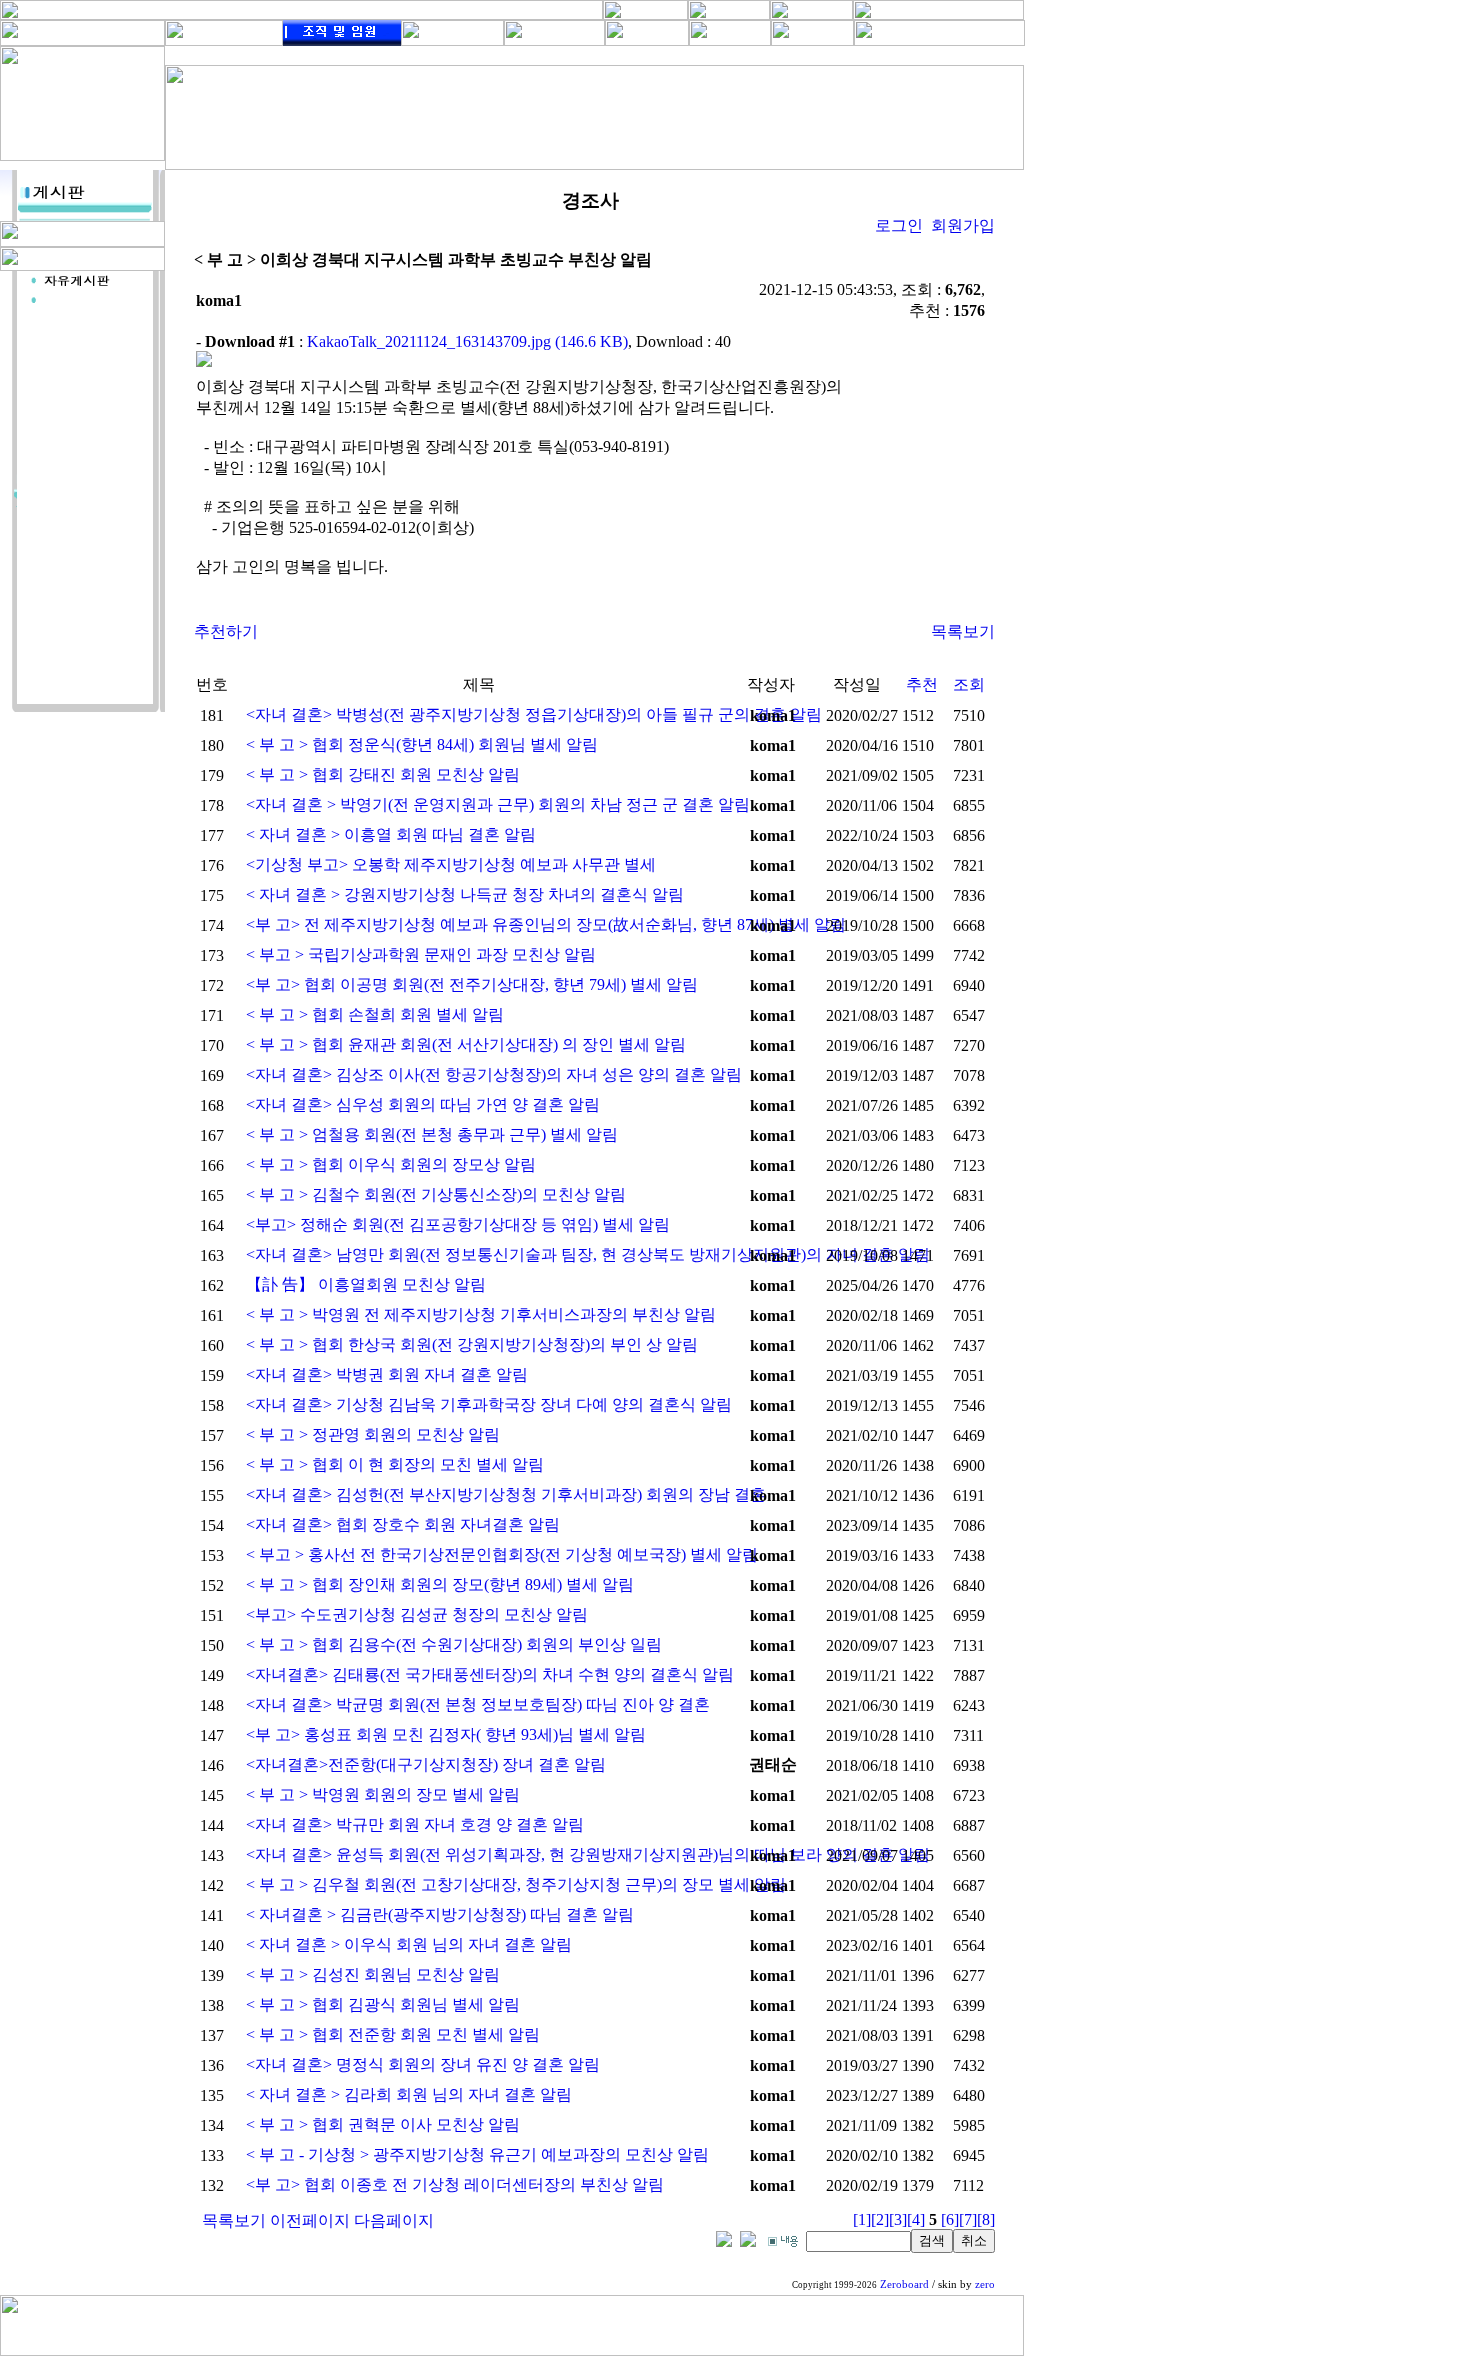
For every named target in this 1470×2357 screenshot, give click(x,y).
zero (985, 2284)
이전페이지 (310, 2220)
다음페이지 (394, 2220)
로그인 (899, 225)
